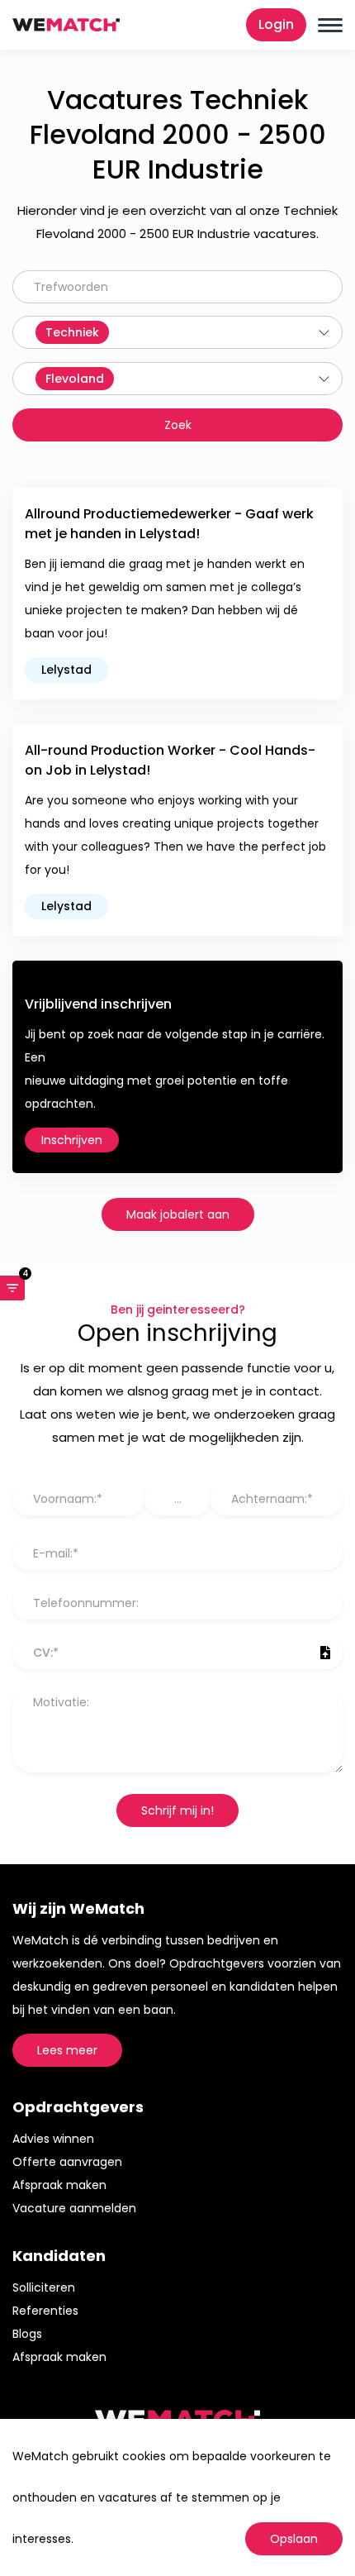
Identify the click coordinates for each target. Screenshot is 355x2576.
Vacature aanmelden (74, 2208)
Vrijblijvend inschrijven (98, 1004)
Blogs (27, 2334)
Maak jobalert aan (178, 1214)
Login (276, 24)
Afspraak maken (59, 2185)
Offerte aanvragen (67, 2162)
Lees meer (67, 2050)
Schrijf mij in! (177, 1810)
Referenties (45, 2311)
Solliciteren (44, 2287)
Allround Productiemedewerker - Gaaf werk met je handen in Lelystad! (169, 524)
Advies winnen (53, 2139)
